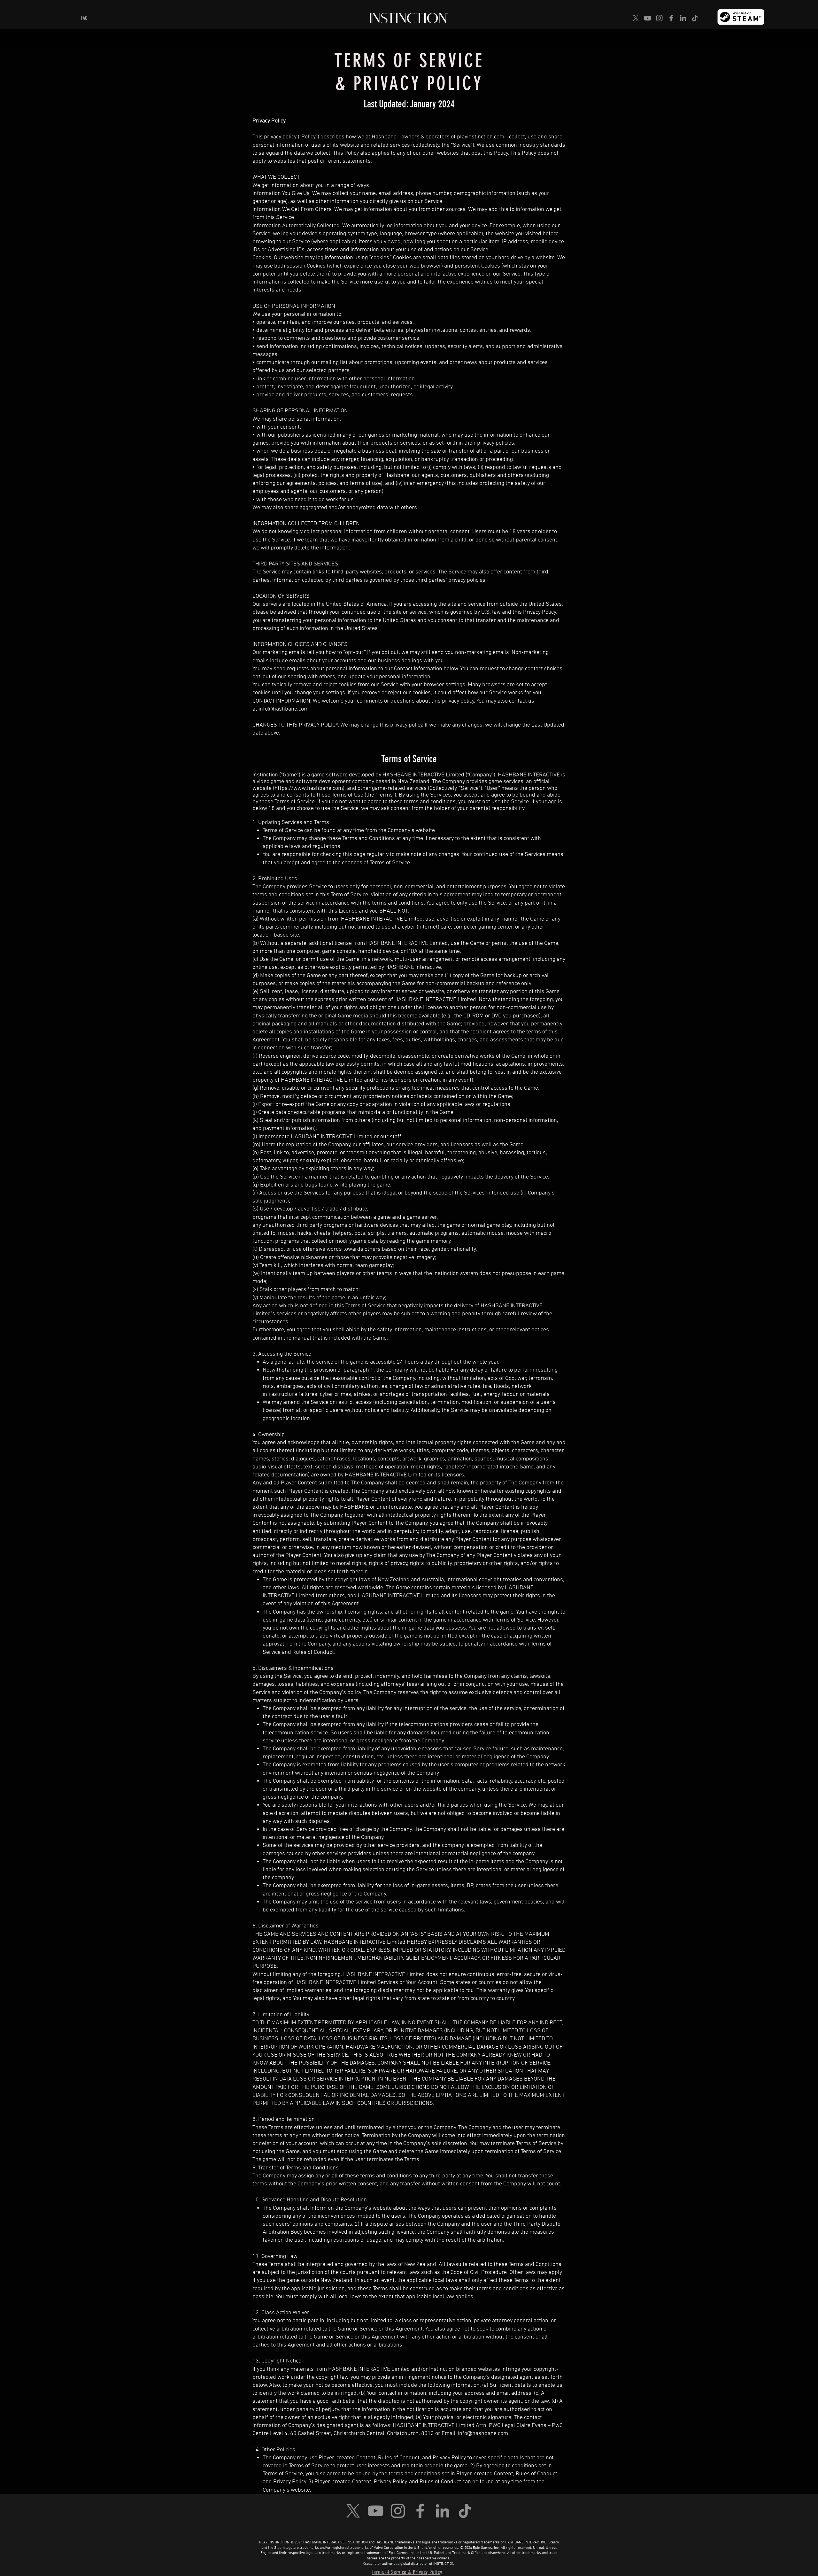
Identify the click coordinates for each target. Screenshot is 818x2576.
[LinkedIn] (683, 18)
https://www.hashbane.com (309, 788)
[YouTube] (648, 18)
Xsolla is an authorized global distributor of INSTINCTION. (409, 2564)
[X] (636, 18)
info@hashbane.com (284, 709)
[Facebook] (671, 18)
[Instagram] (659, 18)
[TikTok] (695, 18)
